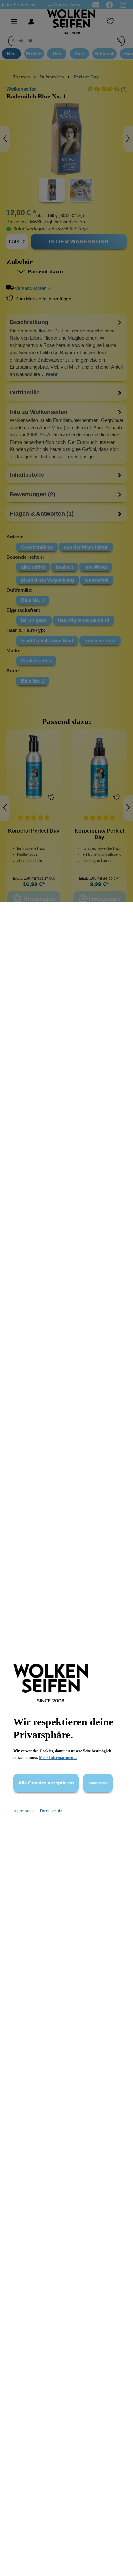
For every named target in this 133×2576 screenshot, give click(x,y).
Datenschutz (51, 1811)
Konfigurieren (98, 1783)
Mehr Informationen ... (58, 1758)
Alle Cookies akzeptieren (46, 1783)
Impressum (23, 1811)
